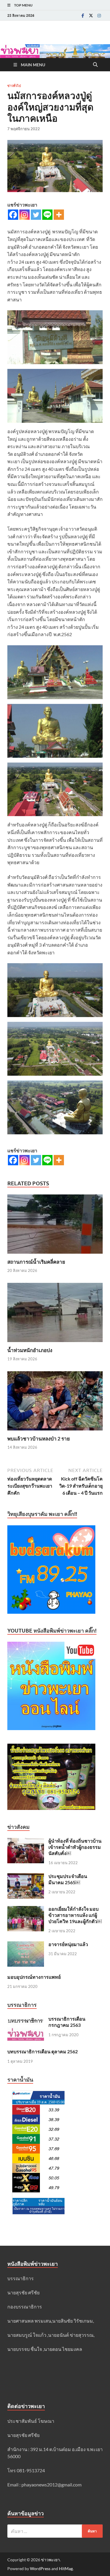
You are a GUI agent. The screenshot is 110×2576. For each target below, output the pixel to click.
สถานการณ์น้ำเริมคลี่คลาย (36, 1262)
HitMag (66, 2568)
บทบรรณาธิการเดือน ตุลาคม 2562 (43, 2051)
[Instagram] (99, 15)
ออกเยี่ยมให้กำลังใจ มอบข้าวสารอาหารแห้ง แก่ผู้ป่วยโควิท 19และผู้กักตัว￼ (75, 1915)
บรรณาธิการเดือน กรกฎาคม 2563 (67, 2022)
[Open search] (95, 65)
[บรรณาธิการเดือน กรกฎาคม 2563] (26, 2019)
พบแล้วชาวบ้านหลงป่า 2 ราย (39, 1439)
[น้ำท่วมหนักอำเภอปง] (55, 1314)
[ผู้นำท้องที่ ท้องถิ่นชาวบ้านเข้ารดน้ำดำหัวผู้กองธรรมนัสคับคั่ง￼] (26, 1841)
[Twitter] (91, 15)
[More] (59, 215)
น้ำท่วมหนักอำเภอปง (30, 1350)
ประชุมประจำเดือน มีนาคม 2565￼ (68, 1879)
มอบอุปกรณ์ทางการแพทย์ (34, 1977)
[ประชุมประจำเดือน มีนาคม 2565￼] (26, 1877)
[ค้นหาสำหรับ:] (55, 2531)
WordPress (40, 2568)
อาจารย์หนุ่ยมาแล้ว (68, 1944)
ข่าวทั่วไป (14, 86)
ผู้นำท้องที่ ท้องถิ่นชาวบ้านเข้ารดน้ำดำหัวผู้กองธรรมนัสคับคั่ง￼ (75, 1847)
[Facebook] (83, 15)
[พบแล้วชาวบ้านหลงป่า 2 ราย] (55, 1403)
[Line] (47, 215)
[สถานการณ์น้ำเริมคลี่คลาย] (55, 1226)
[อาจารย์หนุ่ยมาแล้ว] (26, 1945)
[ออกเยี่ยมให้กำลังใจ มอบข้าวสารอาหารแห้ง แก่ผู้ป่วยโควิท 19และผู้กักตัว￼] (26, 1909)
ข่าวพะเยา (50, 2560)
